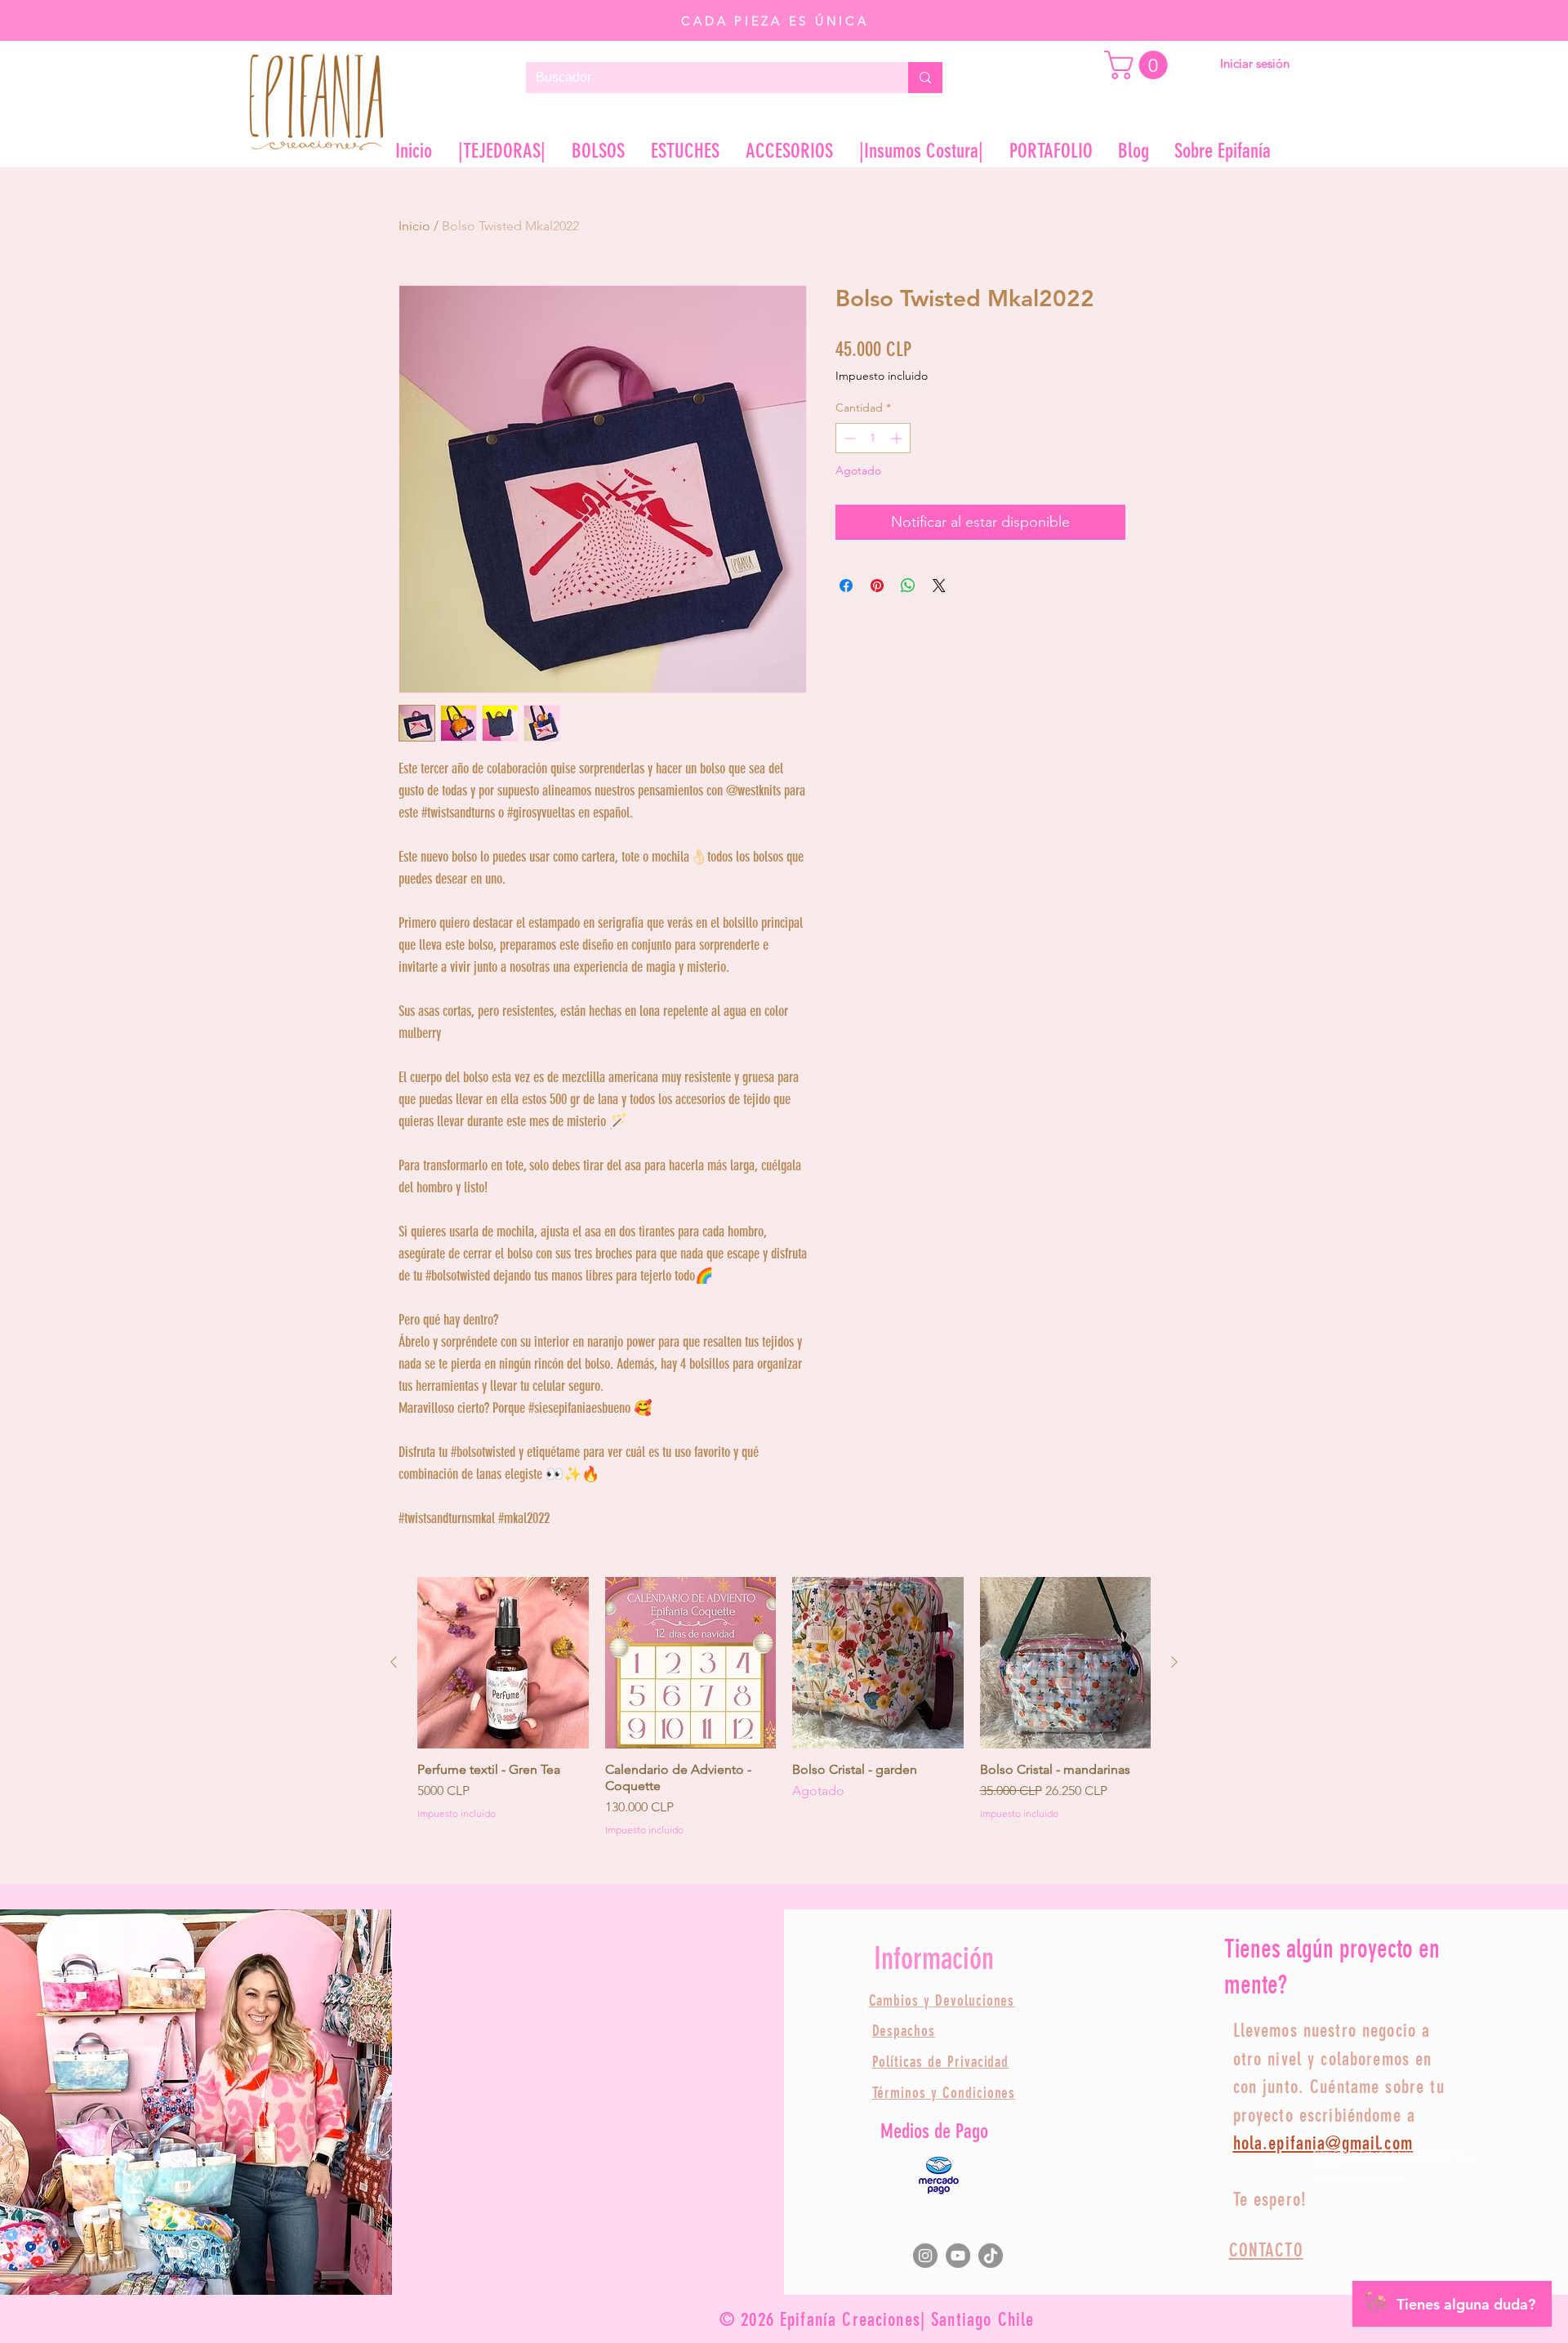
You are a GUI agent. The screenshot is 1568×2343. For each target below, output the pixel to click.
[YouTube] (958, 2256)
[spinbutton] (873, 438)
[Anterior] (394, 1662)
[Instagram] (925, 2256)
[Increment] (898, 438)
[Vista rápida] (503, 1663)
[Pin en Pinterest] (877, 586)
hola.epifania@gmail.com (1323, 2143)
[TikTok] (991, 2256)
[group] (784, 1707)
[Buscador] (925, 78)
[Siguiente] (1174, 1662)
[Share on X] (939, 586)
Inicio (414, 226)
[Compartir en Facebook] (846, 586)
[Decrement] (848, 438)
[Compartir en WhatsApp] (908, 586)
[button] (1139, 65)
